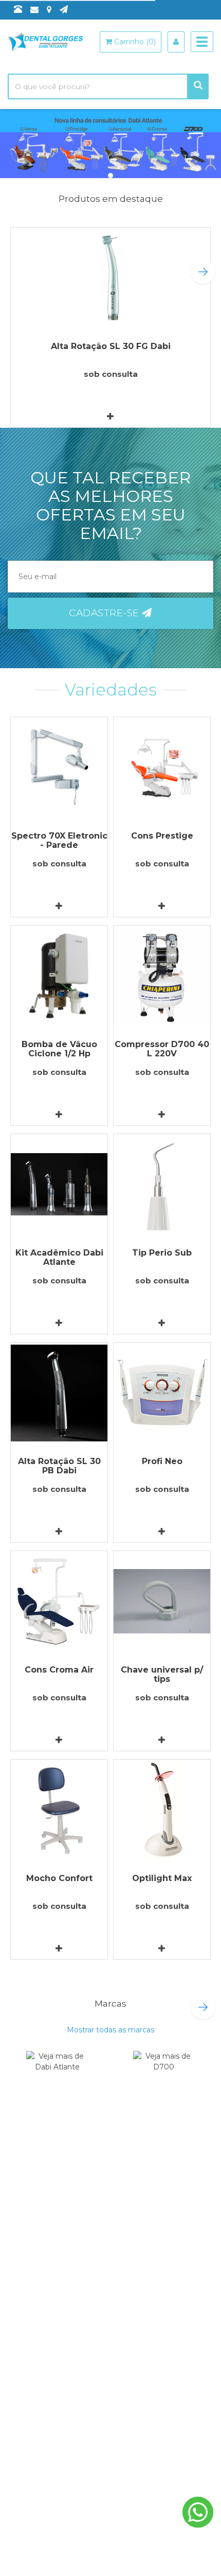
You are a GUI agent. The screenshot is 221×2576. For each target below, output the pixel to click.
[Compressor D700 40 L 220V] (162, 976)
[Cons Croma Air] (59, 1601)
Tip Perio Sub (162, 1253)
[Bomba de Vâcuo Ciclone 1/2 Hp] (59, 976)
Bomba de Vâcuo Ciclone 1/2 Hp (59, 1049)
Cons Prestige (162, 836)
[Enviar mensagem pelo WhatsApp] (198, 2512)
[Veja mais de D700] (164, 2075)
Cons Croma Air (59, 1670)
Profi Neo (162, 1461)
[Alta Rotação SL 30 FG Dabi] (110, 278)
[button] (203, 272)
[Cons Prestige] (162, 767)
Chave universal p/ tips (162, 1674)
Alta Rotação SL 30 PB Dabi (59, 1466)
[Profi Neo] (162, 1393)
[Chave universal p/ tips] (162, 1601)
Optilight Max (162, 1878)
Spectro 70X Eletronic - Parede (59, 840)
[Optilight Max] (162, 1810)
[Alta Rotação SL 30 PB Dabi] (59, 1393)
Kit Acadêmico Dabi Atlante (59, 1257)
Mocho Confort (59, 1878)
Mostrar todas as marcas (110, 2030)
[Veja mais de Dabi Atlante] (57, 2075)
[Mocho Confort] (59, 1810)
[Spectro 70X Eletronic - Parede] (59, 767)
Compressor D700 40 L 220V (162, 1049)
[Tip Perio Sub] (162, 1184)
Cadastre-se (105, 613)
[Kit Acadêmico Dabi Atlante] (59, 1184)
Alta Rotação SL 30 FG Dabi (111, 346)
